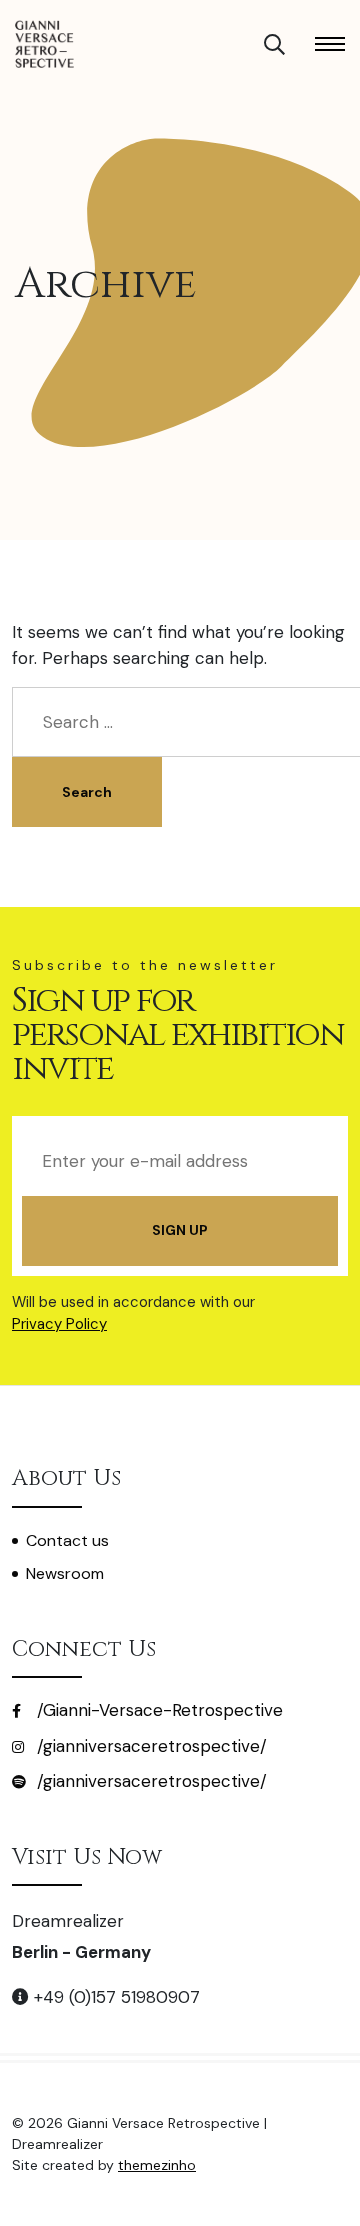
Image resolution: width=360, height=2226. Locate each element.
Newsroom (65, 1573)
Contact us (67, 1540)
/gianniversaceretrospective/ (149, 1746)
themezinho (157, 2165)
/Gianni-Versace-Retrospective (157, 1710)
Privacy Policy (59, 1324)
